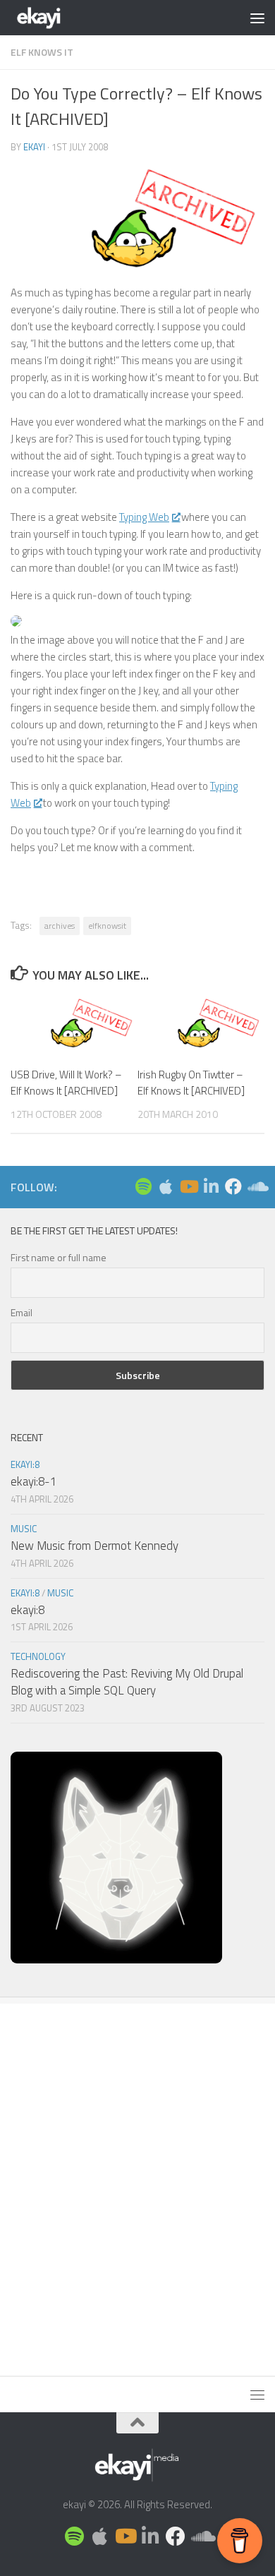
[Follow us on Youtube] (188, 1186)
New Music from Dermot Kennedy (94, 1546)
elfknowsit (107, 926)
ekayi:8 (25, 1464)
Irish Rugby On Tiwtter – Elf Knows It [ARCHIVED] (191, 1083)
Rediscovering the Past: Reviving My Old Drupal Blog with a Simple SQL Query (127, 1682)
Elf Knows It (42, 52)
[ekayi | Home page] (49, 18)
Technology (38, 1656)
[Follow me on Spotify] (143, 1186)
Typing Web (144, 517)
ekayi (34, 147)
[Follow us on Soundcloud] (256, 1186)
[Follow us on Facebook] (233, 1186)
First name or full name (59, 1257)
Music (24, 1529)
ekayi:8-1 (33, 1481)
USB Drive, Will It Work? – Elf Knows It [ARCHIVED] (66, 1083)
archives (60, 926)
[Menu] (257, 18)
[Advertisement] (137, 2182)
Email (22, 1312)
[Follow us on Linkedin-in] (211, 1186)
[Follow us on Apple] (166, 1186)
